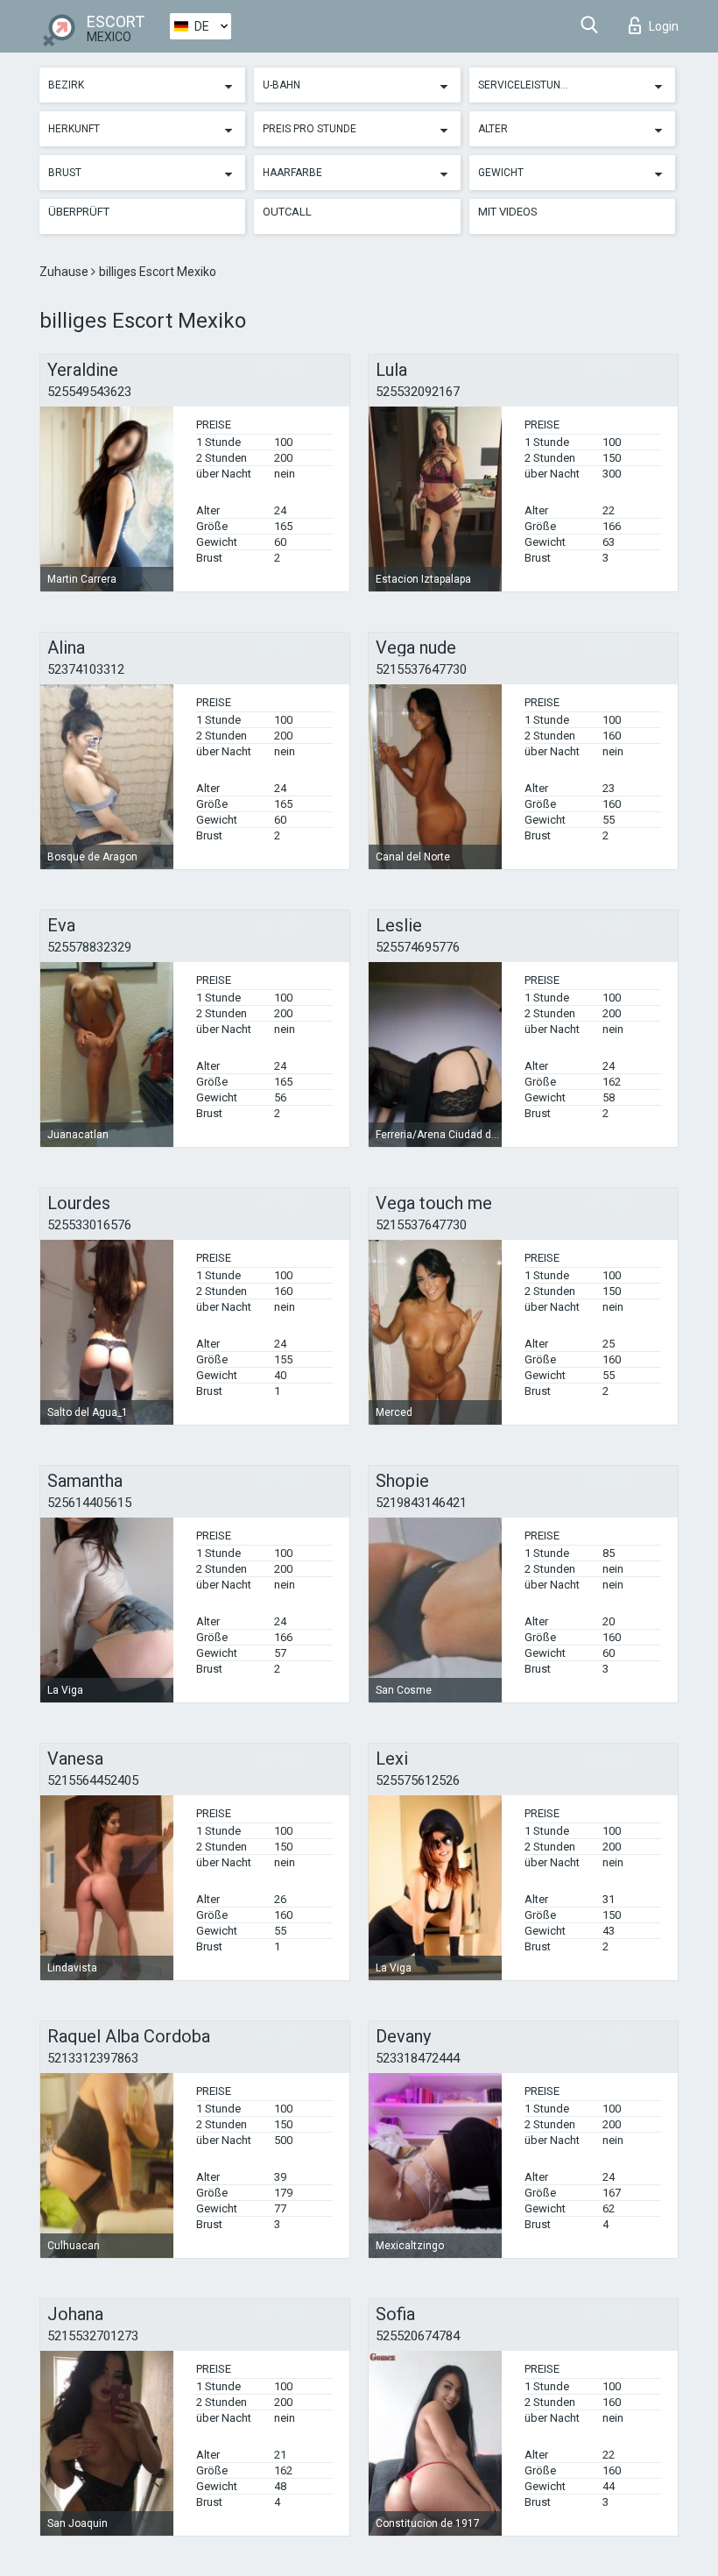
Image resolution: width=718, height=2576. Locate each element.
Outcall (287, 212)
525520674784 (418, 2336)
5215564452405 (93, 1780)
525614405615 (89, 1503)
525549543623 (89, 392)
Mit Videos (508, 212)
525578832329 (89, 947)
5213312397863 (93, 2058)
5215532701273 (93, 2336)
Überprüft (79, 212)
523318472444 (418, 2058)
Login (664, 26)
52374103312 (86, 669)
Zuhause (65, 272)
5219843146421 (421, 1503)
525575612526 (418, 1780)
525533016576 (89, 1225)
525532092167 (418, 392)
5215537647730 (421, 669)
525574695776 (418, 947)
